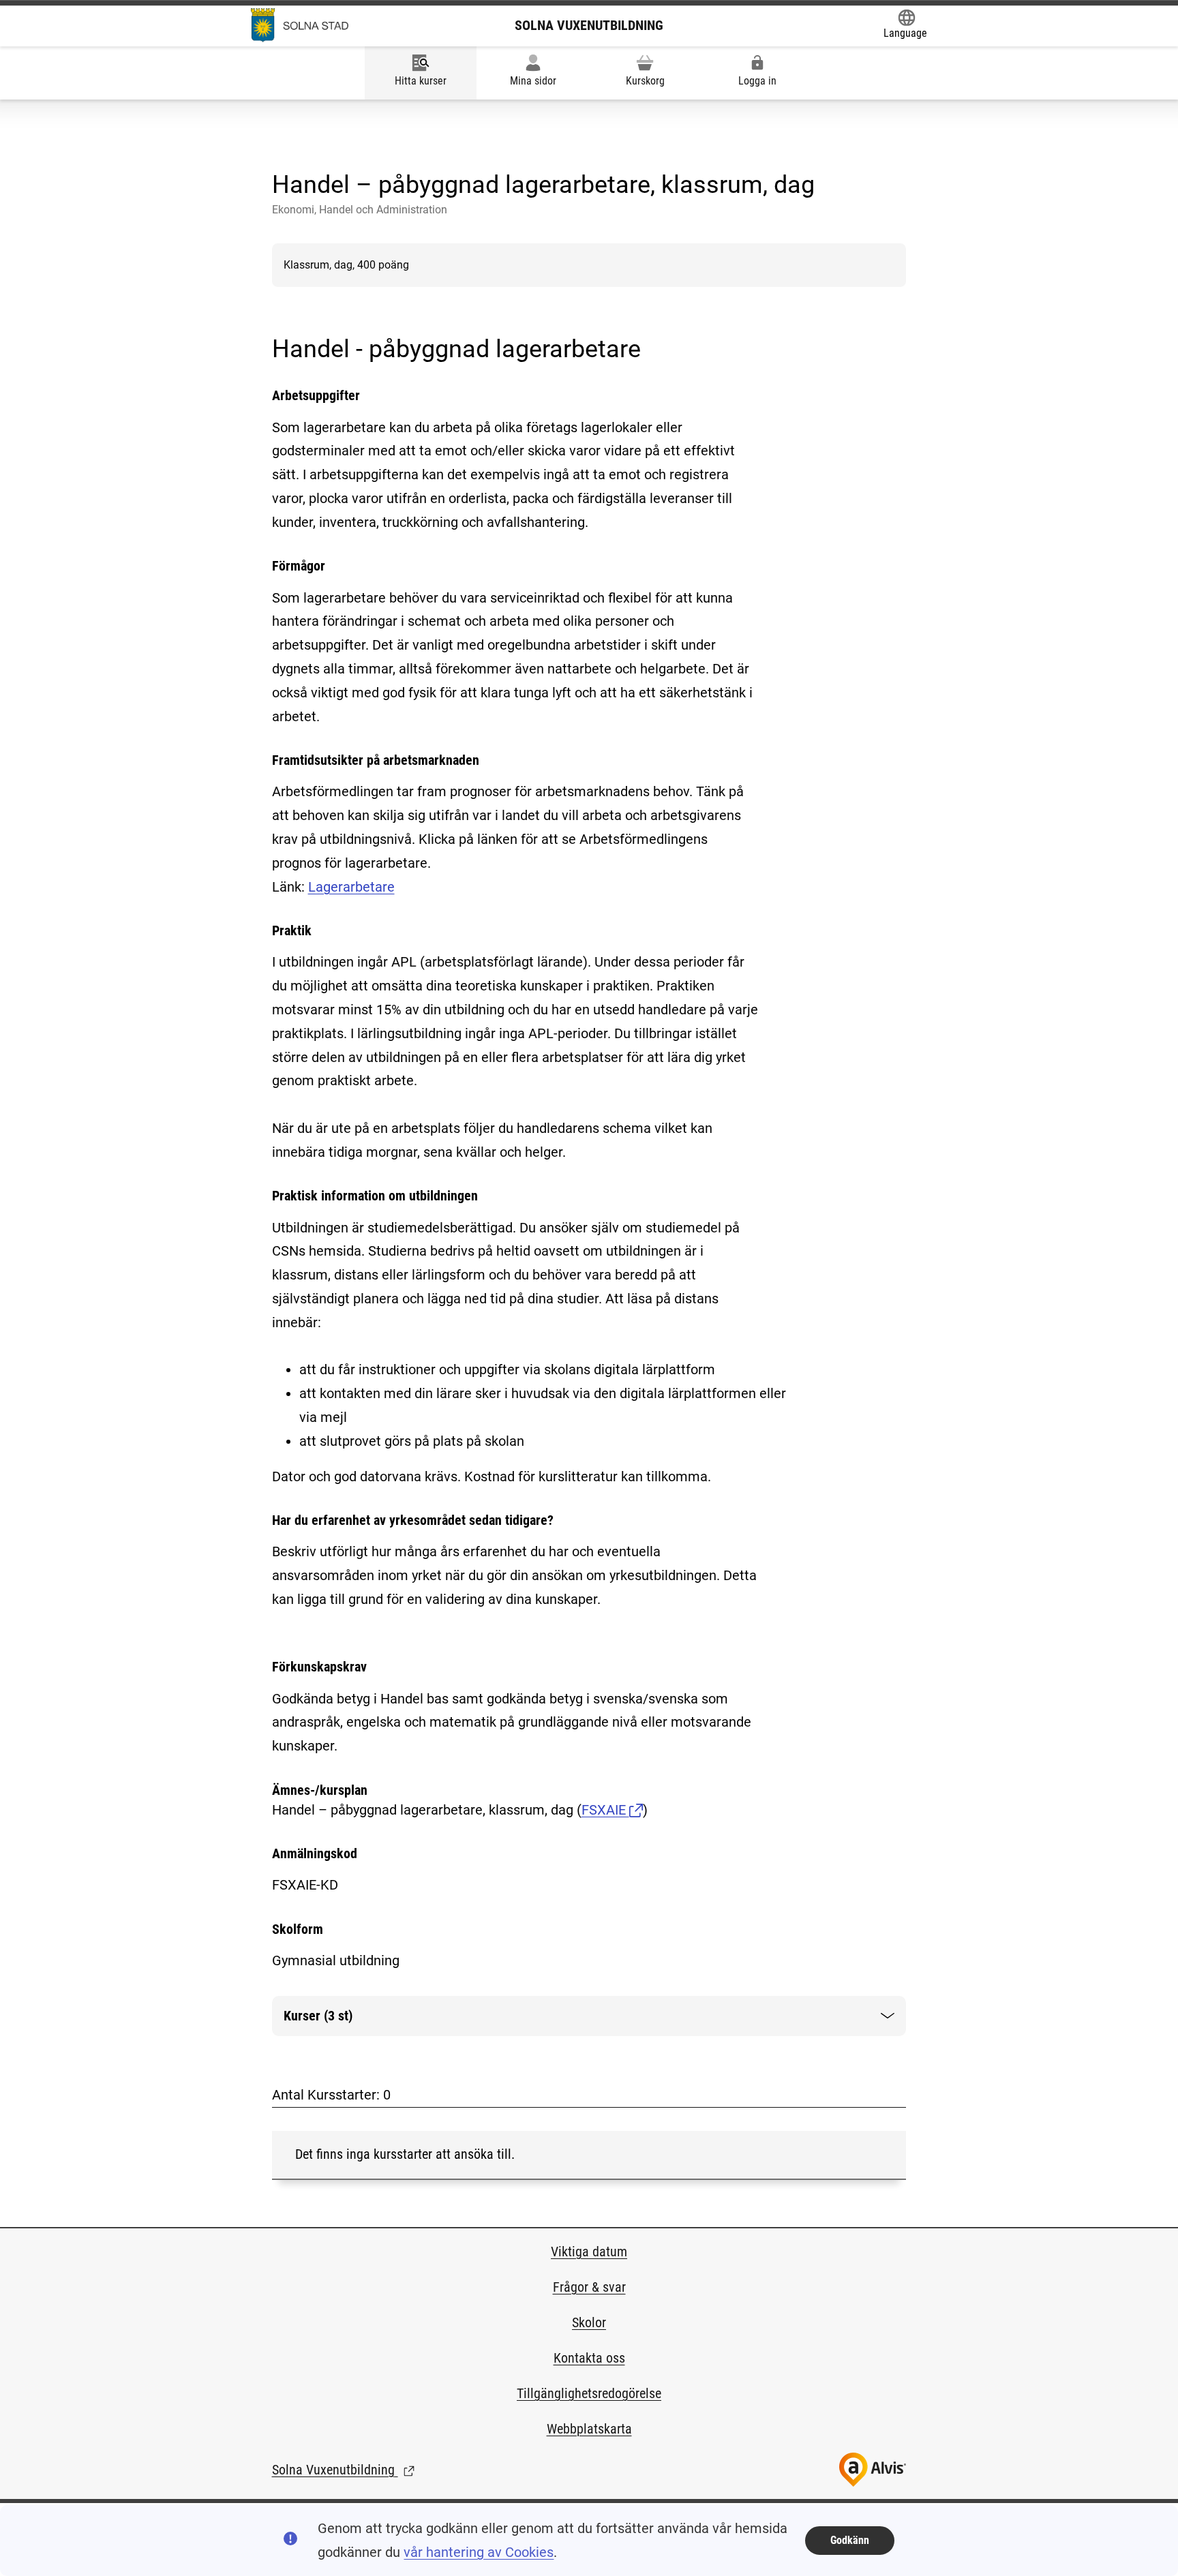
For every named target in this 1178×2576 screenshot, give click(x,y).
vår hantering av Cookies (479, 2552)
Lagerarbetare (351, 887)
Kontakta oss (589, 2358)
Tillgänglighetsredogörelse (589, 2393)
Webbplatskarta (589, 2429)
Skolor (589, 2322)
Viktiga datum (589, 2252)
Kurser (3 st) (328, 2021)
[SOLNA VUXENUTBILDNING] (300, 25)
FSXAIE (605, 1810)
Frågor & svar (589, 2287)
